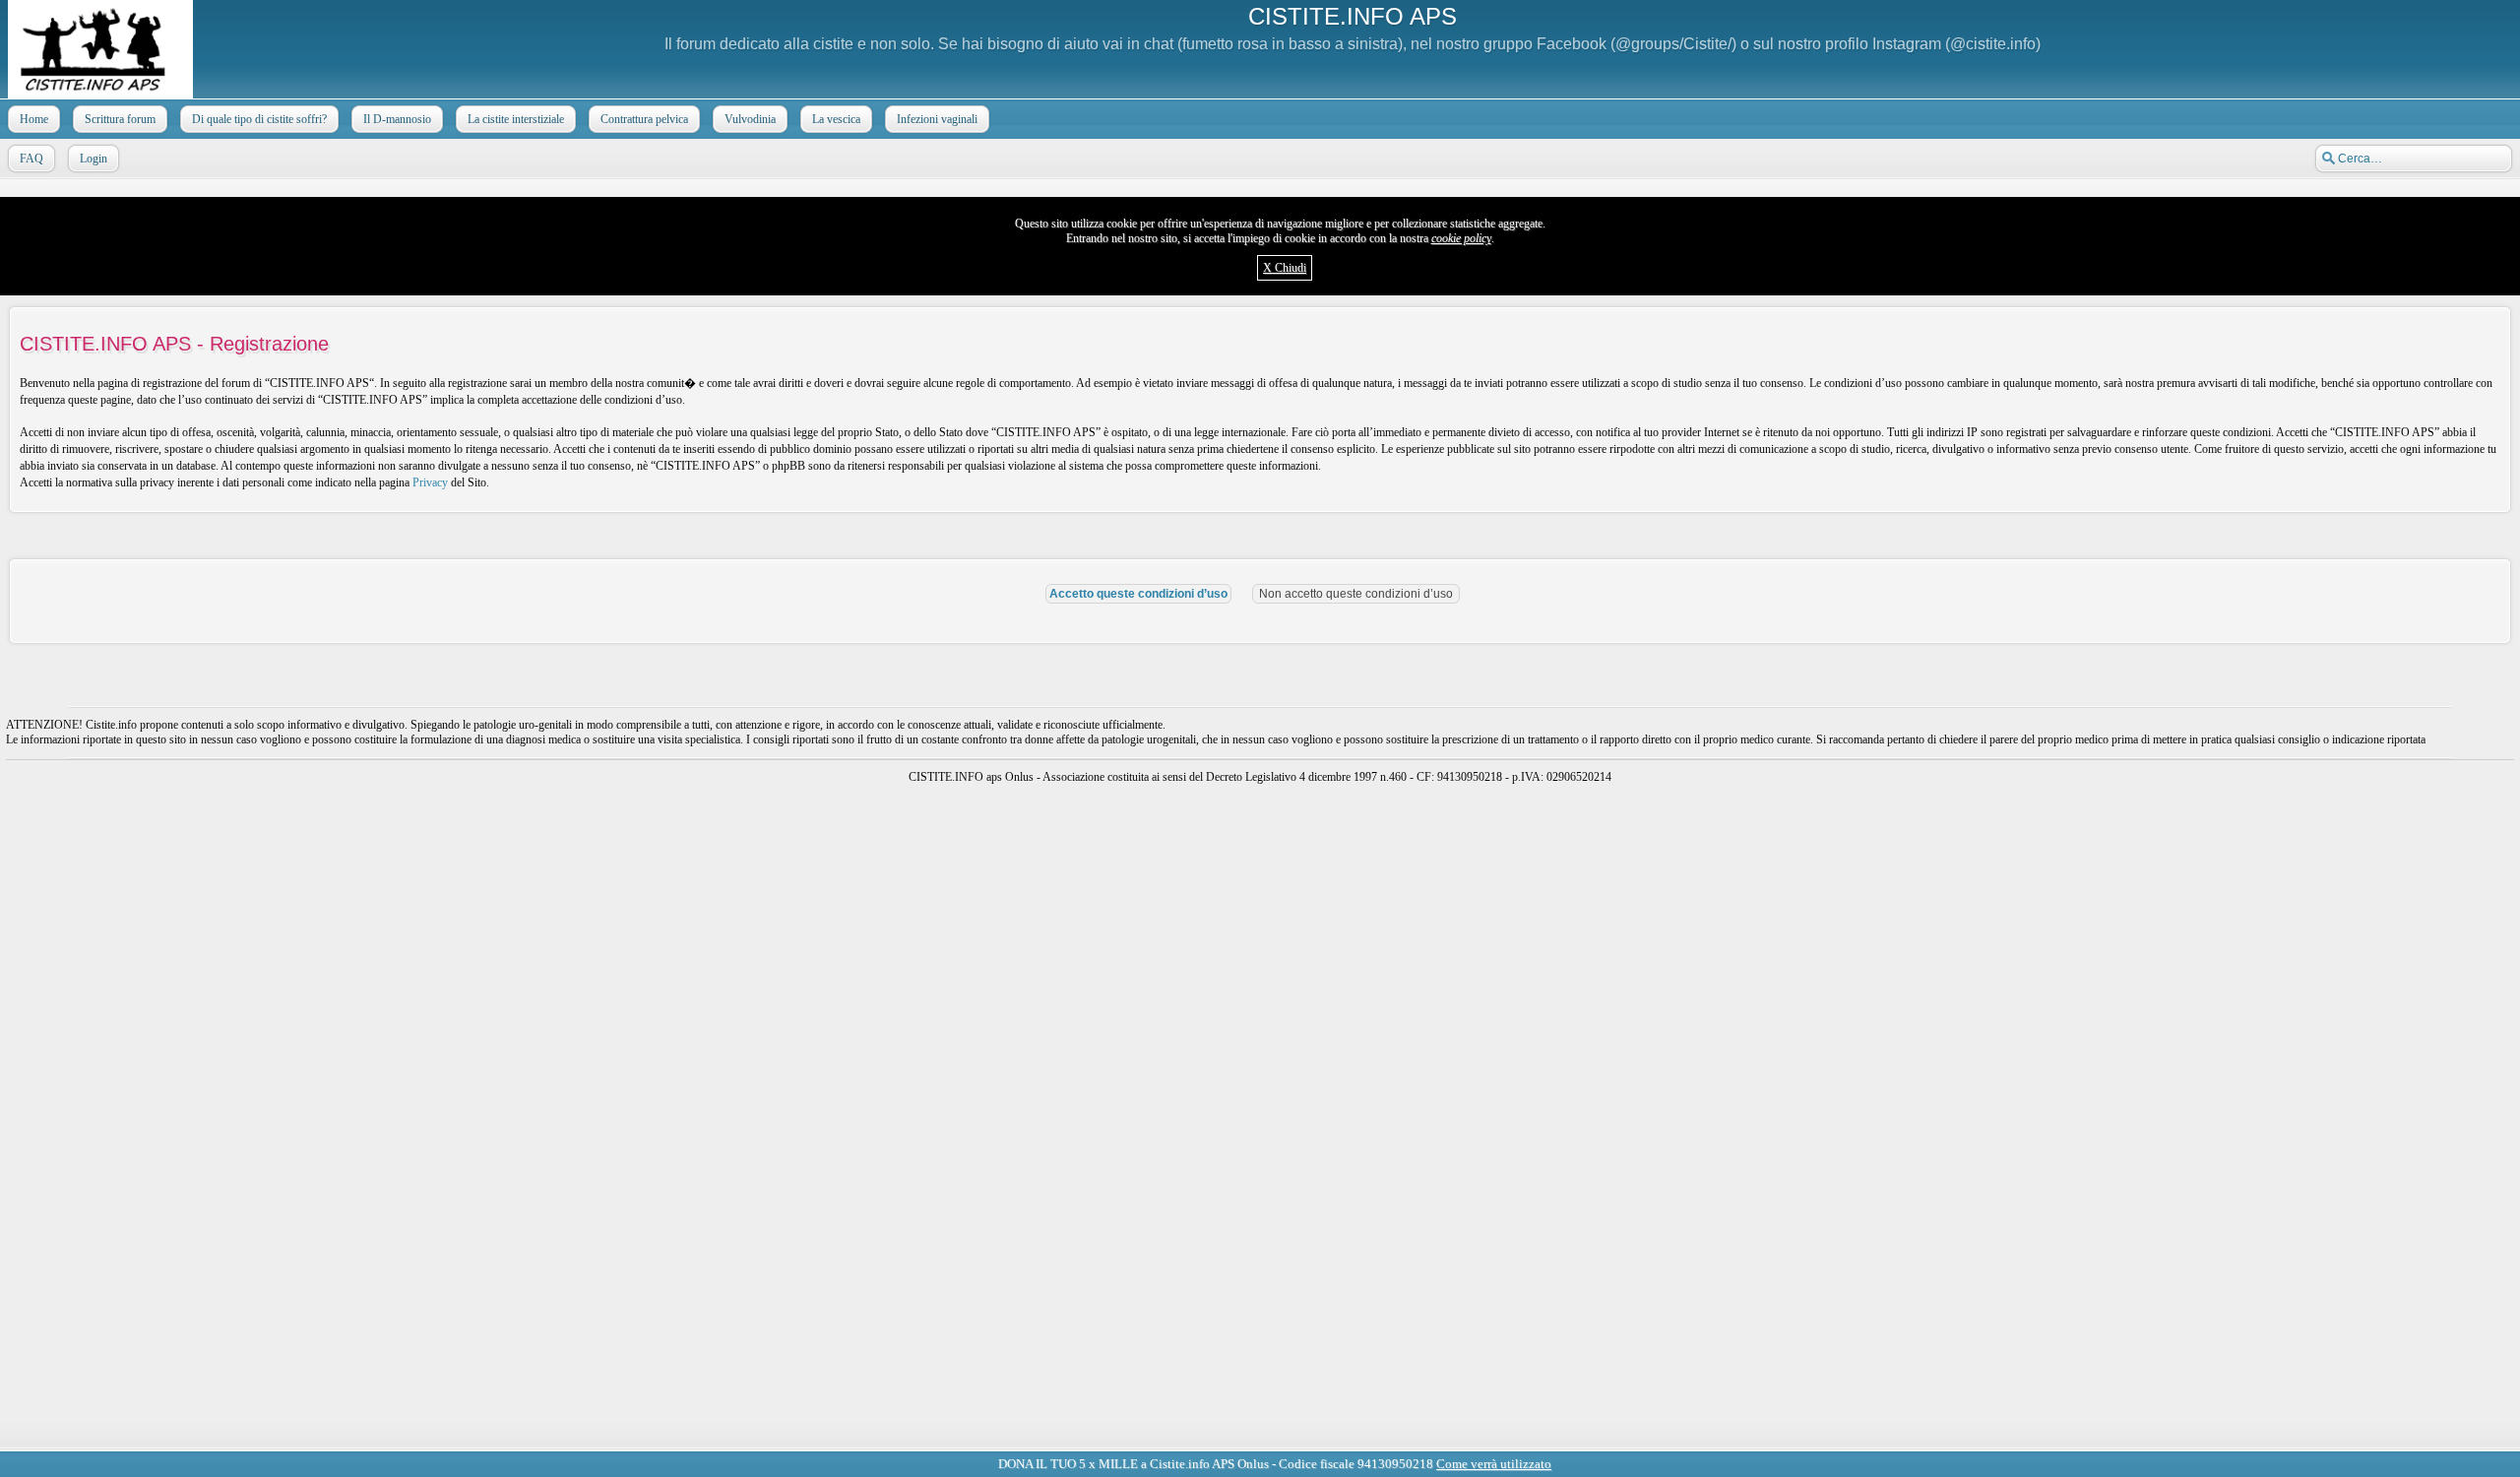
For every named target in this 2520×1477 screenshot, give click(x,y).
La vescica (836, 119)
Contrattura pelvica (644, 119)
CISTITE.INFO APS (1353, 16)
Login (94, 159)
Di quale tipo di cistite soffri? (259, 119)
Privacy (430, 482)
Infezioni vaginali (937, 119)
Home (34, 119)
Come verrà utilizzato (1518, 1446)
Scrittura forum (120, 119)
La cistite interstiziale (516, 119)
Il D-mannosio (397, 119)
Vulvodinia (750, 119)
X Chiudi (1285, 268)
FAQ (31, 159)
